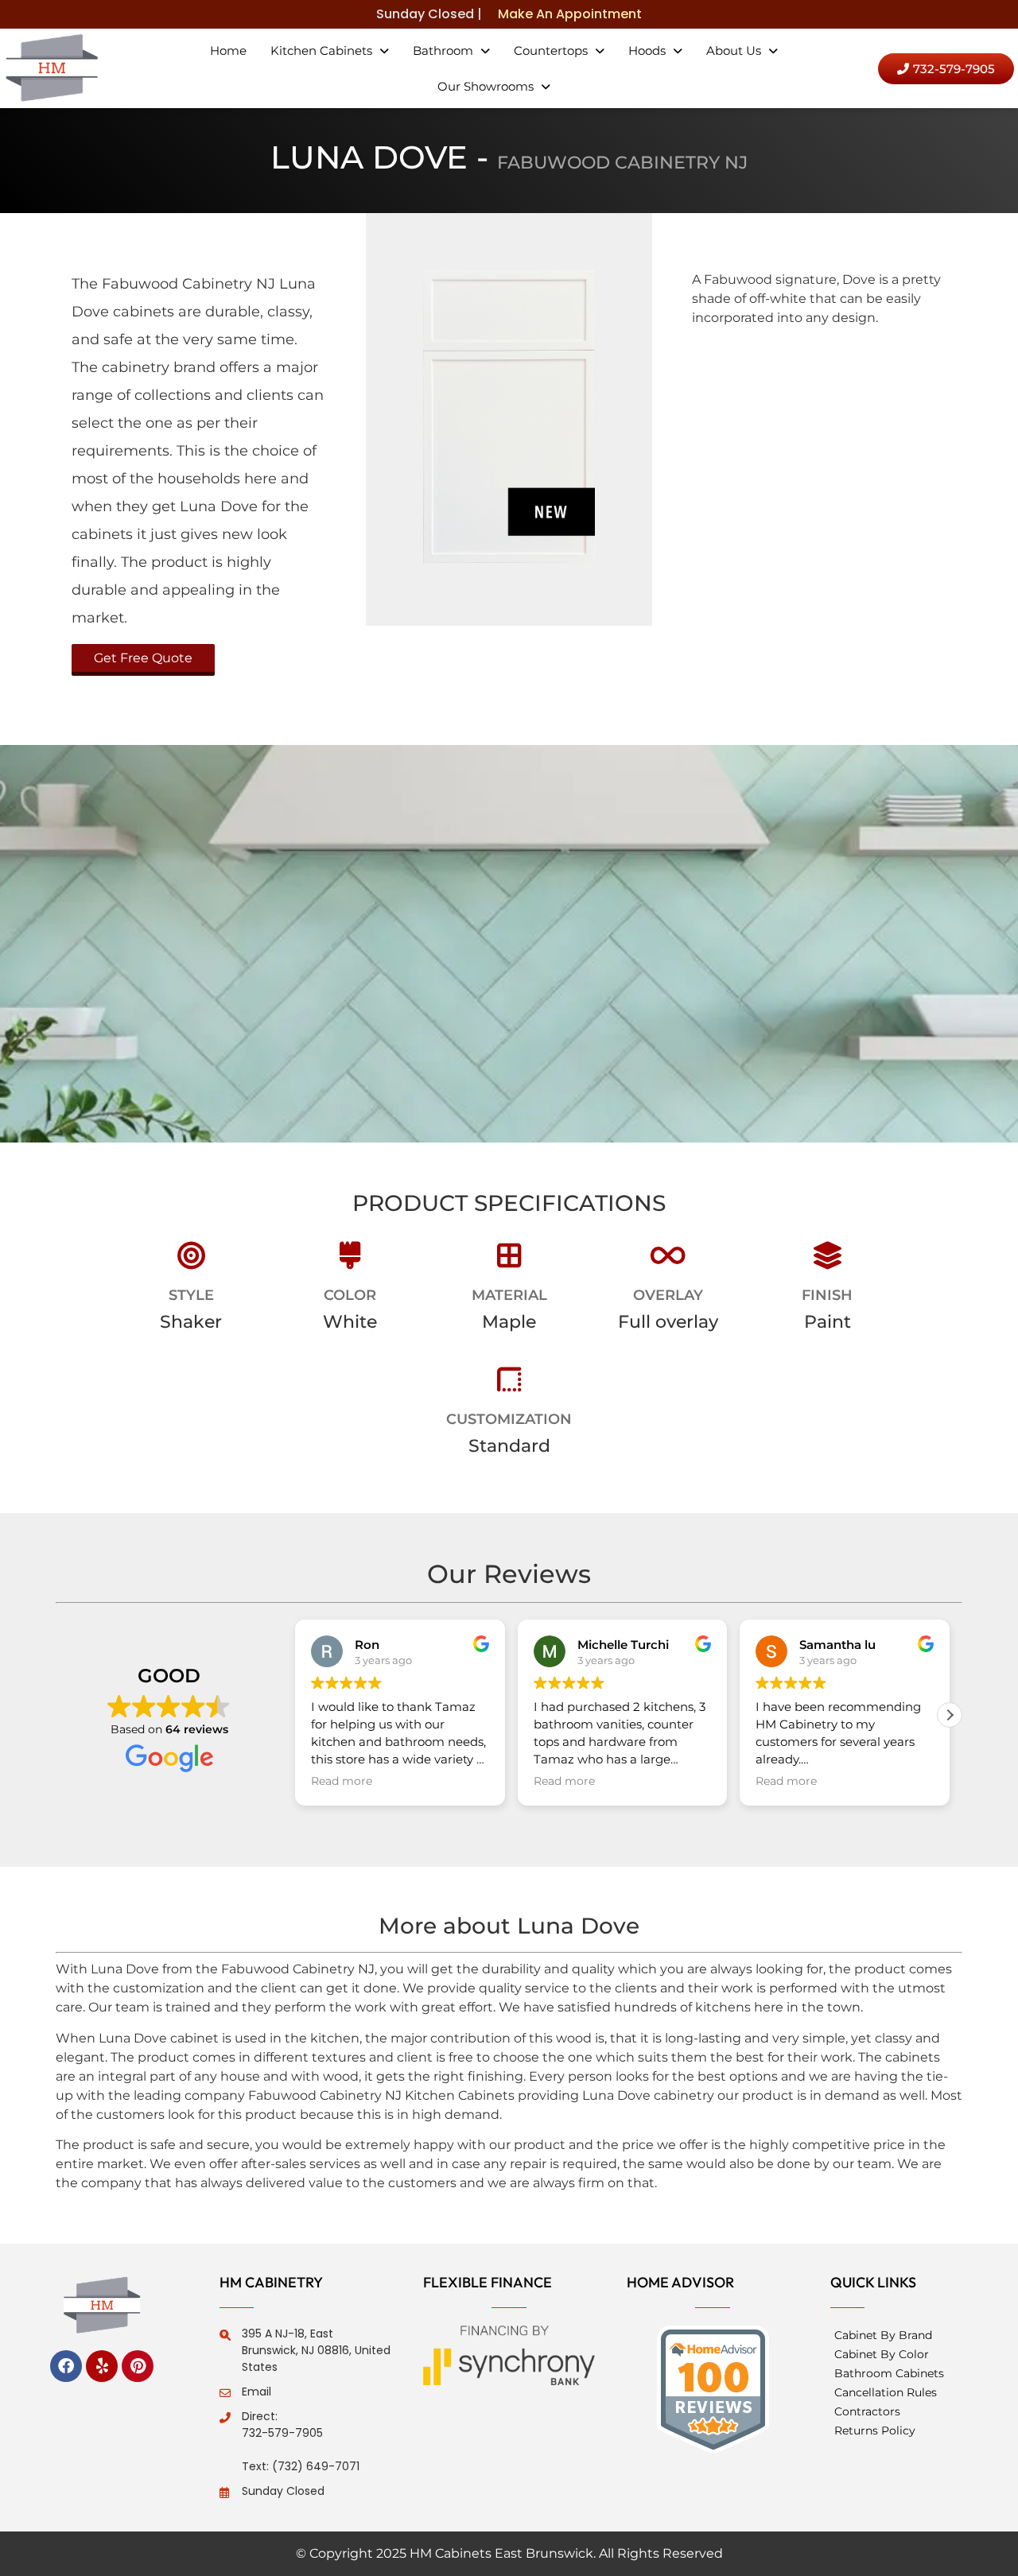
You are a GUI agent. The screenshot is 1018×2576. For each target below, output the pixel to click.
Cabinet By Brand (883, 2335)
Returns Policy (875, 2431)
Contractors (867, 2411)
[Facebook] (66, 2366)
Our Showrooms (486, 86)
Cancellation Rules (886, 2392)
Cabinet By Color (882, 2354)
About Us (734, 50)
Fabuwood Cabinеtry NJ (622, 163)
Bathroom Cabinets (889, 2373)
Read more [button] (342, 1781)
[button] (330, 50)
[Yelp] (102, 2366)
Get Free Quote (143, 658)
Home (228, 50)
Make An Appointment (570, 14)
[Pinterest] (138, 2366)
